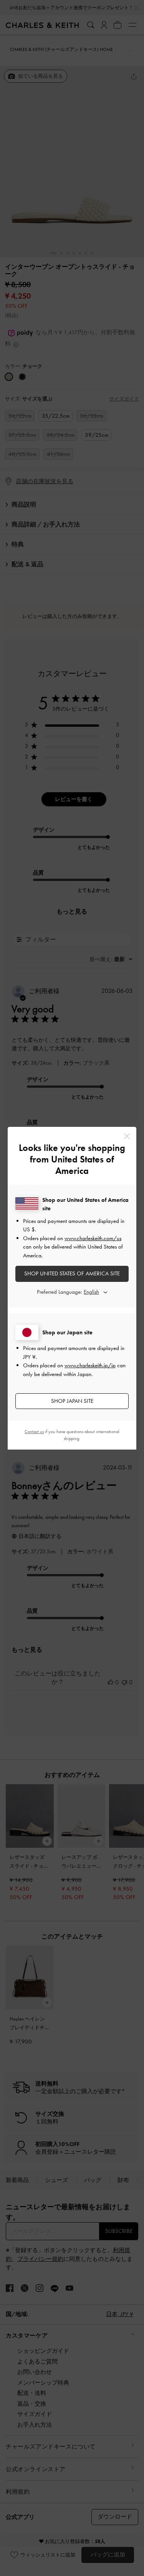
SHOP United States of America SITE (72, 1273)
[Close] (127, 1136)
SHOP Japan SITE (72, 1401)
